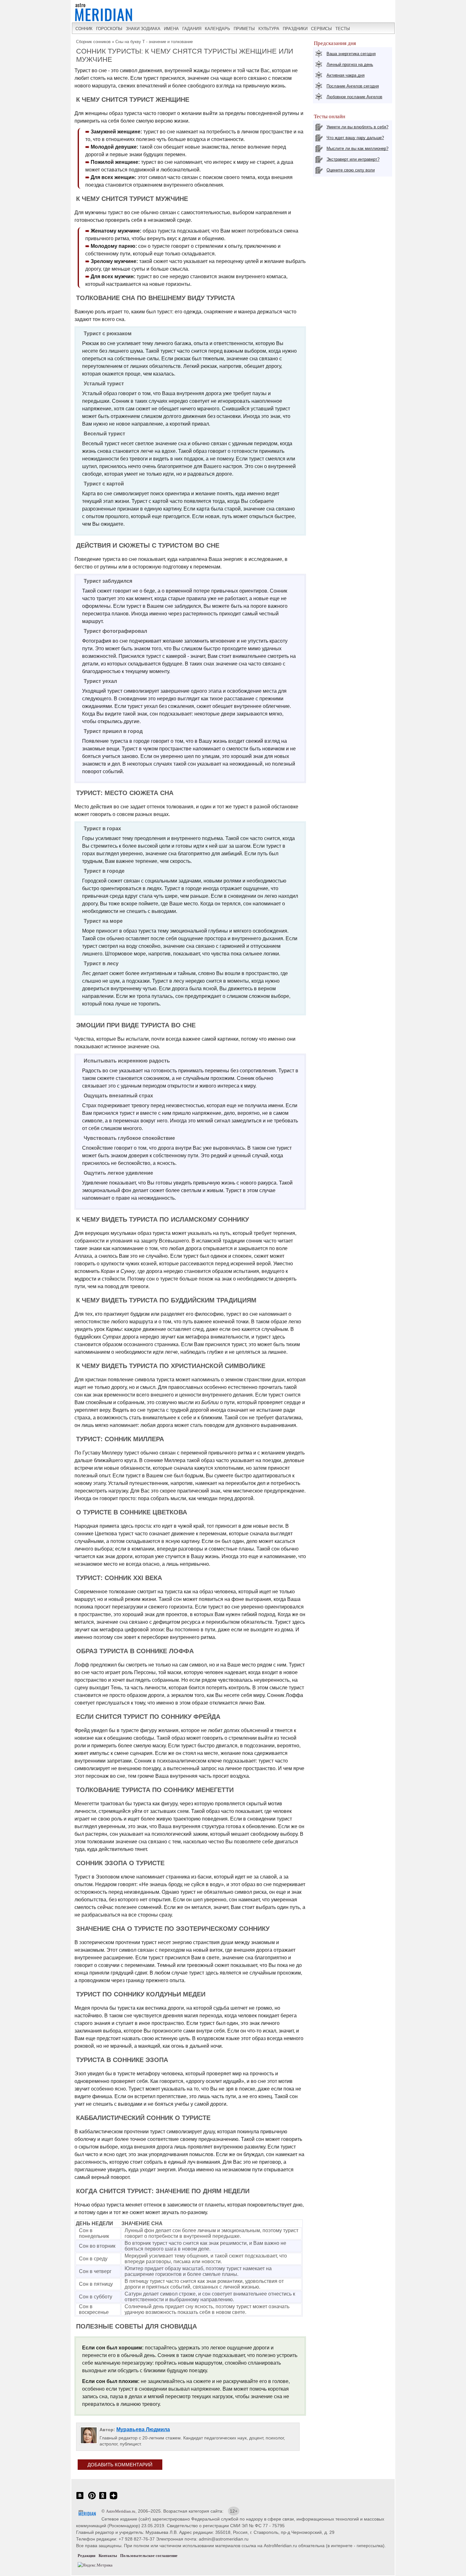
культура (269, 29)
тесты (343, 29)
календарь (217, 29)
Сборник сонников (93, 42)
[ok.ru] (103, 2499)
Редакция (87, 2556)
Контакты (108, 2556)
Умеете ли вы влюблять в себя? (357, 127)
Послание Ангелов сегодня (353, 86)
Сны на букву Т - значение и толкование (154, 42)
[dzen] (113, 2499)
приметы (244, 29)
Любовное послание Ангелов (354, 97)
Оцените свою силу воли (351, 170)
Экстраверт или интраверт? (353, 159)
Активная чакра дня (346, 75)
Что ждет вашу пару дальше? (355, 138)
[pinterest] (92, 2499)
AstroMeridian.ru (121, 2511)
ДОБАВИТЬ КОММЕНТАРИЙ (120, 2465)
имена (171, 29)
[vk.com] (80, 2499)
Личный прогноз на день (350, 64)
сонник (84, 29)
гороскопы (109, 29)
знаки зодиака (143, 29)
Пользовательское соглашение (149, 2556)
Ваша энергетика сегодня (351, 54)
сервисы (321, 29)
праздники (295, 29)
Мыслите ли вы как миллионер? (357, 148)
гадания (192, 29)
